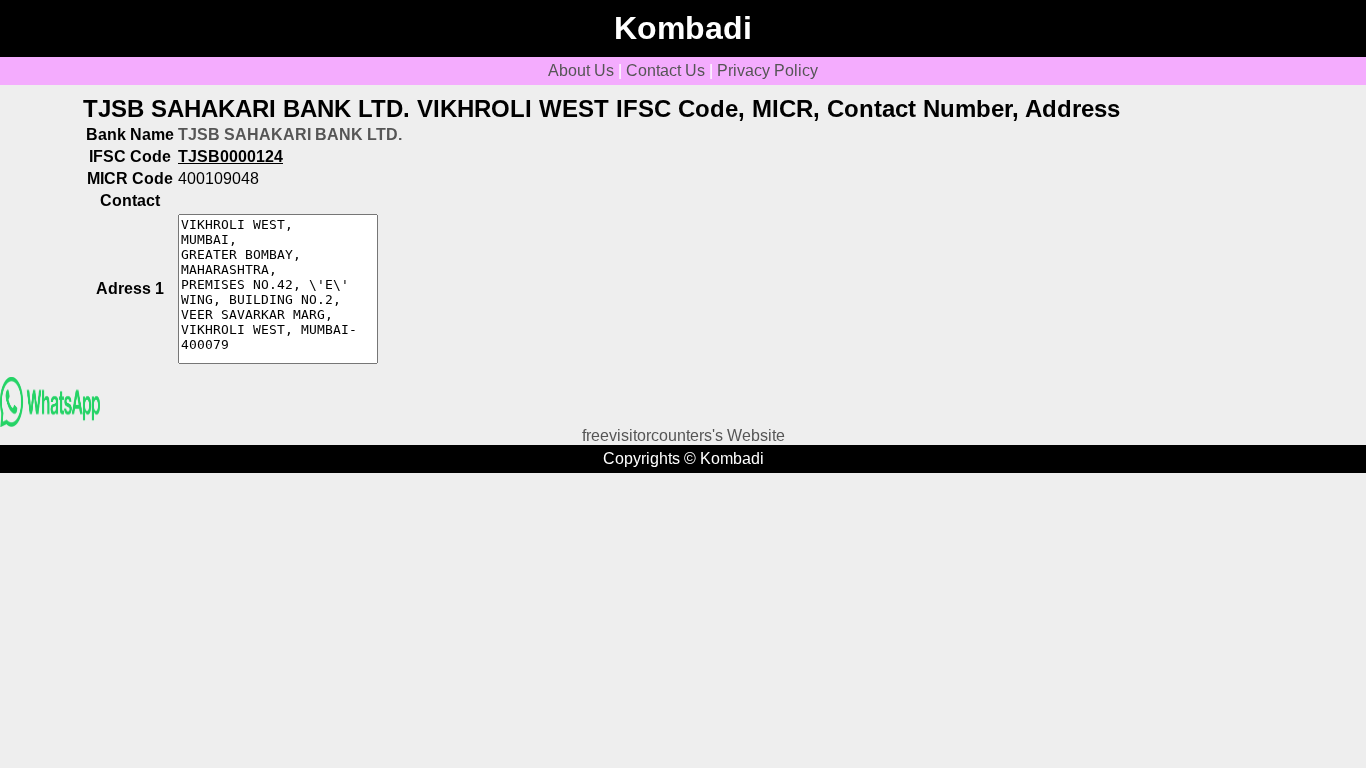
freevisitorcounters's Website (683, 435)
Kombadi (683, 28)
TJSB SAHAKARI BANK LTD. (290, 134)
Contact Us (665, 70)
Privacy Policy (767, 70)
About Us (581, 70)
